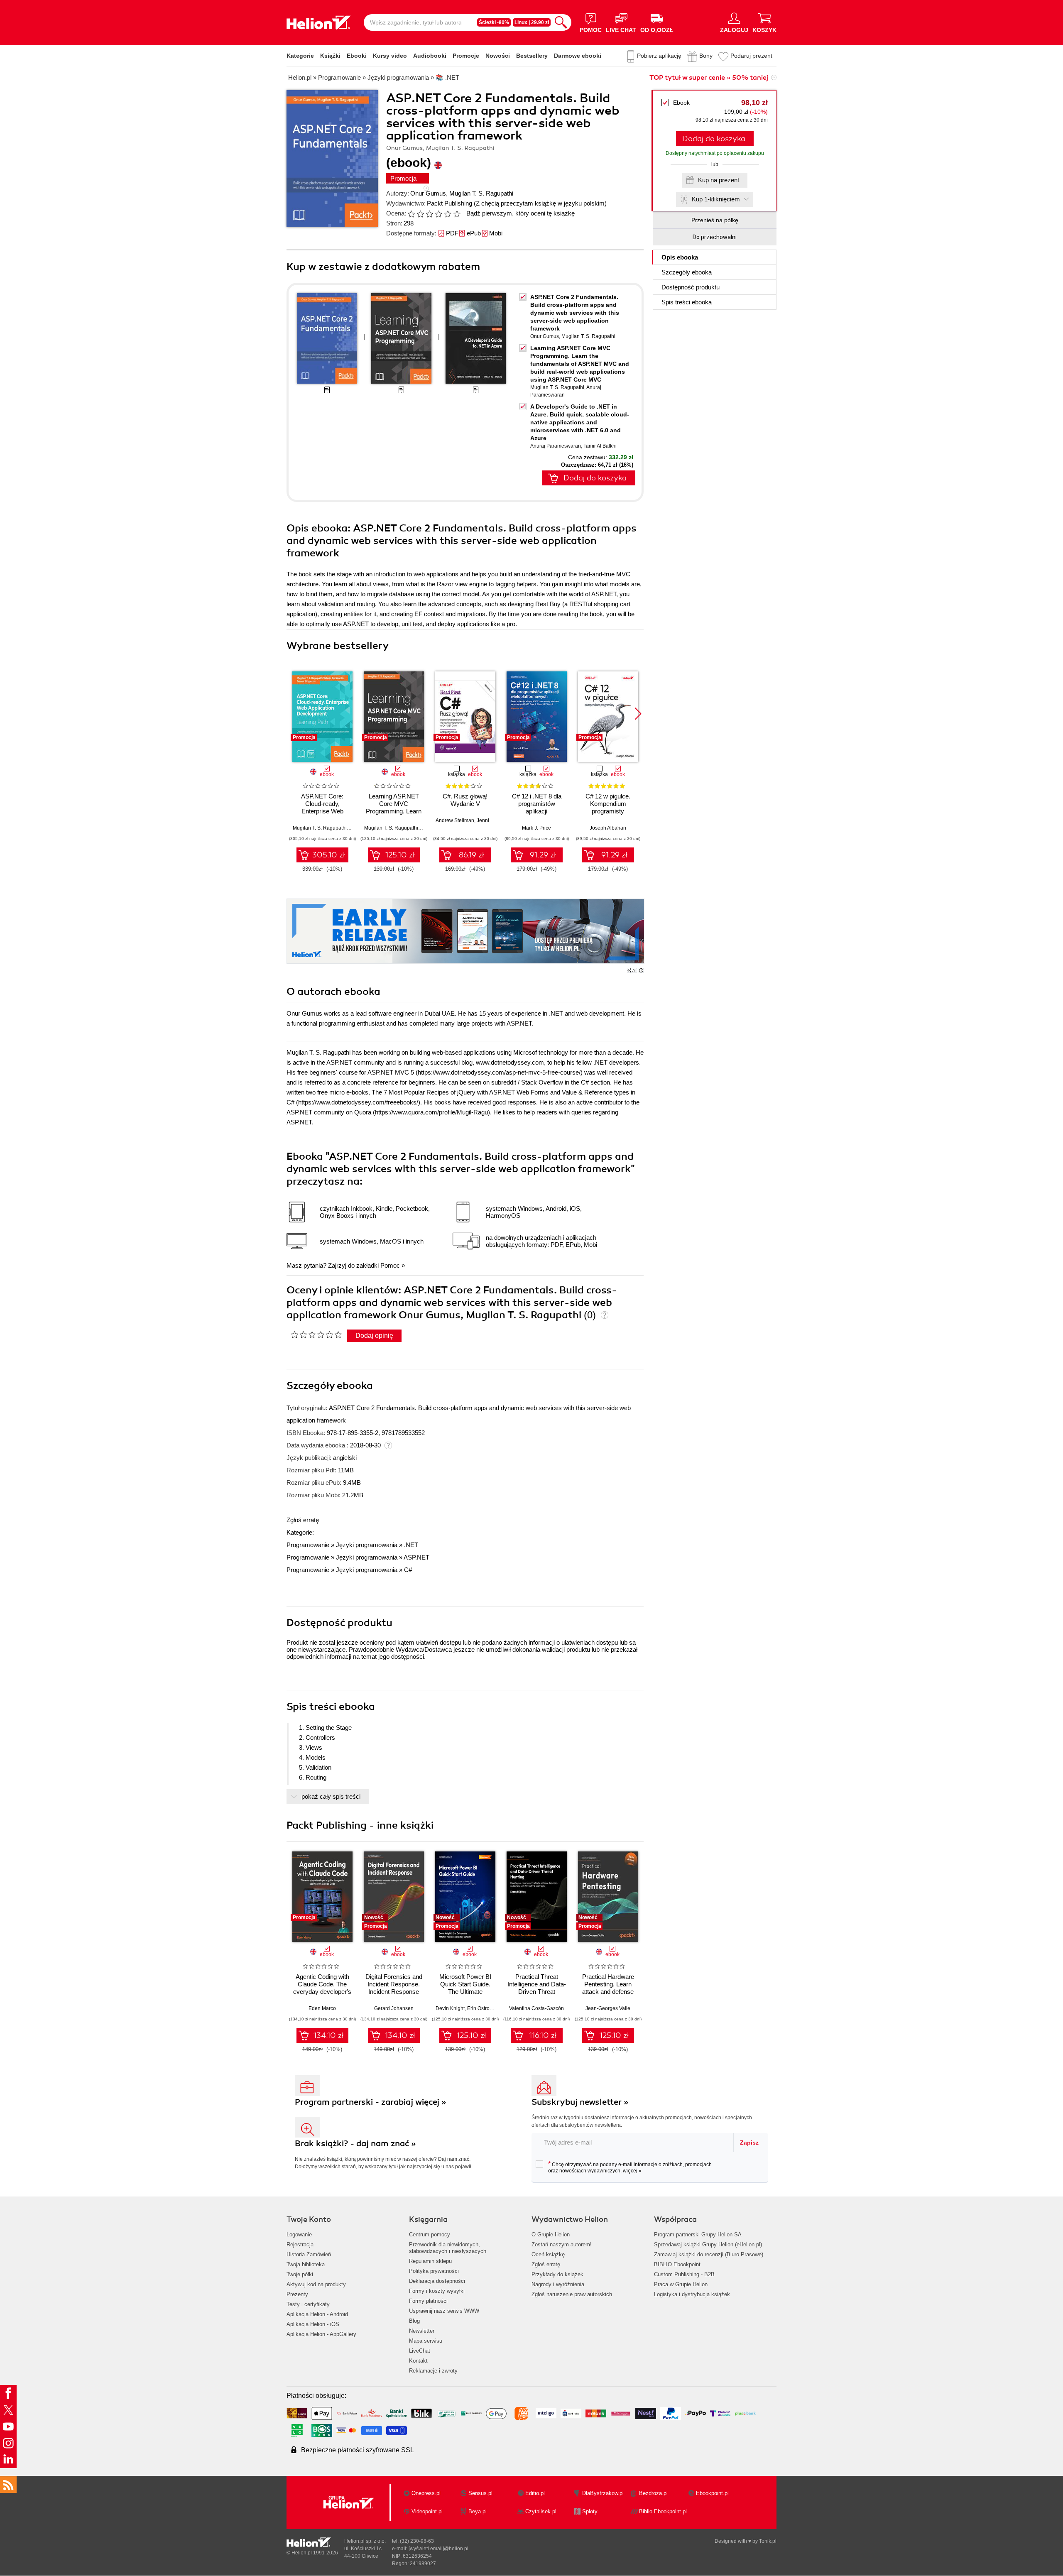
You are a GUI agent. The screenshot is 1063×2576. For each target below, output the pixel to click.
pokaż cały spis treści (331, 1796)
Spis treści (687, 302)
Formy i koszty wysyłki (437, 2291)
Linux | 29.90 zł (532, 22)
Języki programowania (367, 1545)
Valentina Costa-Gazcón (536, 2008)
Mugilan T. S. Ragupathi (481, 193)
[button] (638, 714)
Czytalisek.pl (541, 2511)
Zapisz (749, 2143)
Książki (330, 56)
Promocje (466, 56)
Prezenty (297, 2294)
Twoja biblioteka (306, 2264)
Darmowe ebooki (578, 56)
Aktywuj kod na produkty (316, 2284)
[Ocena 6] (457, 214)
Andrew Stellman (455, 820)
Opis (680, 257)
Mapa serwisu (426, 2341)
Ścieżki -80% (494, 22)
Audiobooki (430, 56)
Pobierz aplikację (659, 56)
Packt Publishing (449, 203)
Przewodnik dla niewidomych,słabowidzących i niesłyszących (448, 2248)
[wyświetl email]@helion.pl (438, 2549)
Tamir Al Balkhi (600, 446)
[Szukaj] (561, 22)
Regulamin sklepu (430, 2261)
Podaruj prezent (751, 56)
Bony (706, 56)
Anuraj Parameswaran (556, 446)
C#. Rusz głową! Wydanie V (465, 800)
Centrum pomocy (430, 2234)
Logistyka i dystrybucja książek (692, 2294)
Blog (414, 2321)
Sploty (590, 2511)
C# (408, 1570)
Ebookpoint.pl (712, 2493)
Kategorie (300, 56)
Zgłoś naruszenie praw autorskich (572, 2294)
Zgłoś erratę (303, 1520)
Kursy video (390, 56)
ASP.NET (416, 1557)
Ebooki (357, 56)
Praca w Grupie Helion (681, 2284)
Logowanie (299, 2234)
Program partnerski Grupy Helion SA (698, 2234)
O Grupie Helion (551, 2234)
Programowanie (308, 1545)
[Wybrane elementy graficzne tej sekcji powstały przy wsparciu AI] (641, 970)
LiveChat (420, 2351)
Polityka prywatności (434, 2271)
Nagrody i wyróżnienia (558, 2284)
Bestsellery (532, 56)
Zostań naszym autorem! (562, 2244)
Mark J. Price (536, 828)
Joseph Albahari (608, 828)
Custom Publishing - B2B (684, 2274)
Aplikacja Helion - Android (317, 2314)
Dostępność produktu (691, 287)
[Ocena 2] (420, 214)
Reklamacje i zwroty (433, 2371)
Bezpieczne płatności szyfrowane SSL (358, 2450)
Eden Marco (322, 2008)
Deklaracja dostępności (437, 2281)
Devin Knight (450, 2008)
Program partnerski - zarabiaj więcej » (371, 2102)
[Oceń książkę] (435, 213)
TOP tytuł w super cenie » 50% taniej (709, 78)
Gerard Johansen (394, 2008)
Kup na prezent (719, 180)
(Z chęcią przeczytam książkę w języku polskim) (540, 203)
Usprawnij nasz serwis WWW (444, 2311)
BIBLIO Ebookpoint (677, 2264)
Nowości (498, 56)
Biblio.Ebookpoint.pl (663, 2511)
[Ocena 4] (438, 214)
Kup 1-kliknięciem (716, 199)
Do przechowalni (715, 237)
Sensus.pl (480, 2493)
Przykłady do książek (557, 2274)
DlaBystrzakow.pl (603, 2493)
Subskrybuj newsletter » (580, 2102)
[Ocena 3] (429, 214)
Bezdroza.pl (653, 2493)
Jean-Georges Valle (608, 2008)
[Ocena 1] (411, 214)
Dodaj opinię (374, 1336)
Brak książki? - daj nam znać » (355, 2144)
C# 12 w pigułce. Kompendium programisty (608, 804)
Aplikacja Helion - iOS (313, 2324)
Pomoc (390, 1265)
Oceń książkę (548, 2254)
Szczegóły (687, 272)
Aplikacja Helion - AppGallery (321, 2334)
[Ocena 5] (448, 214)
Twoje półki (300, 2274)
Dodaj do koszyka (714, 139)
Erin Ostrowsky (484, 2008)
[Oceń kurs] (316, 1335)
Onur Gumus (428, 193)
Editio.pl (535, 2493)
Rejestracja (300, 2244)
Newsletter (422, 2331)
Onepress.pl (426, 2493)
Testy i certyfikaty (308, 2304)
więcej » (632, 2171)
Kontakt (418, 2361)
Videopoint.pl (427, 2511)
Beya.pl (478, 2511)
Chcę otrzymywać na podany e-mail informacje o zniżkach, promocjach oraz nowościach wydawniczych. (630, 2167)
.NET (411, 1545)
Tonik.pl (768, 2541)
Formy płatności (428, 2301)
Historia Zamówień (309, 2254)
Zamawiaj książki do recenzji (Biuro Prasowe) (709, 2254)
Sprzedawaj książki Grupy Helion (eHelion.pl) (708, 2244)
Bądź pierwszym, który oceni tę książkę (520, 213)
